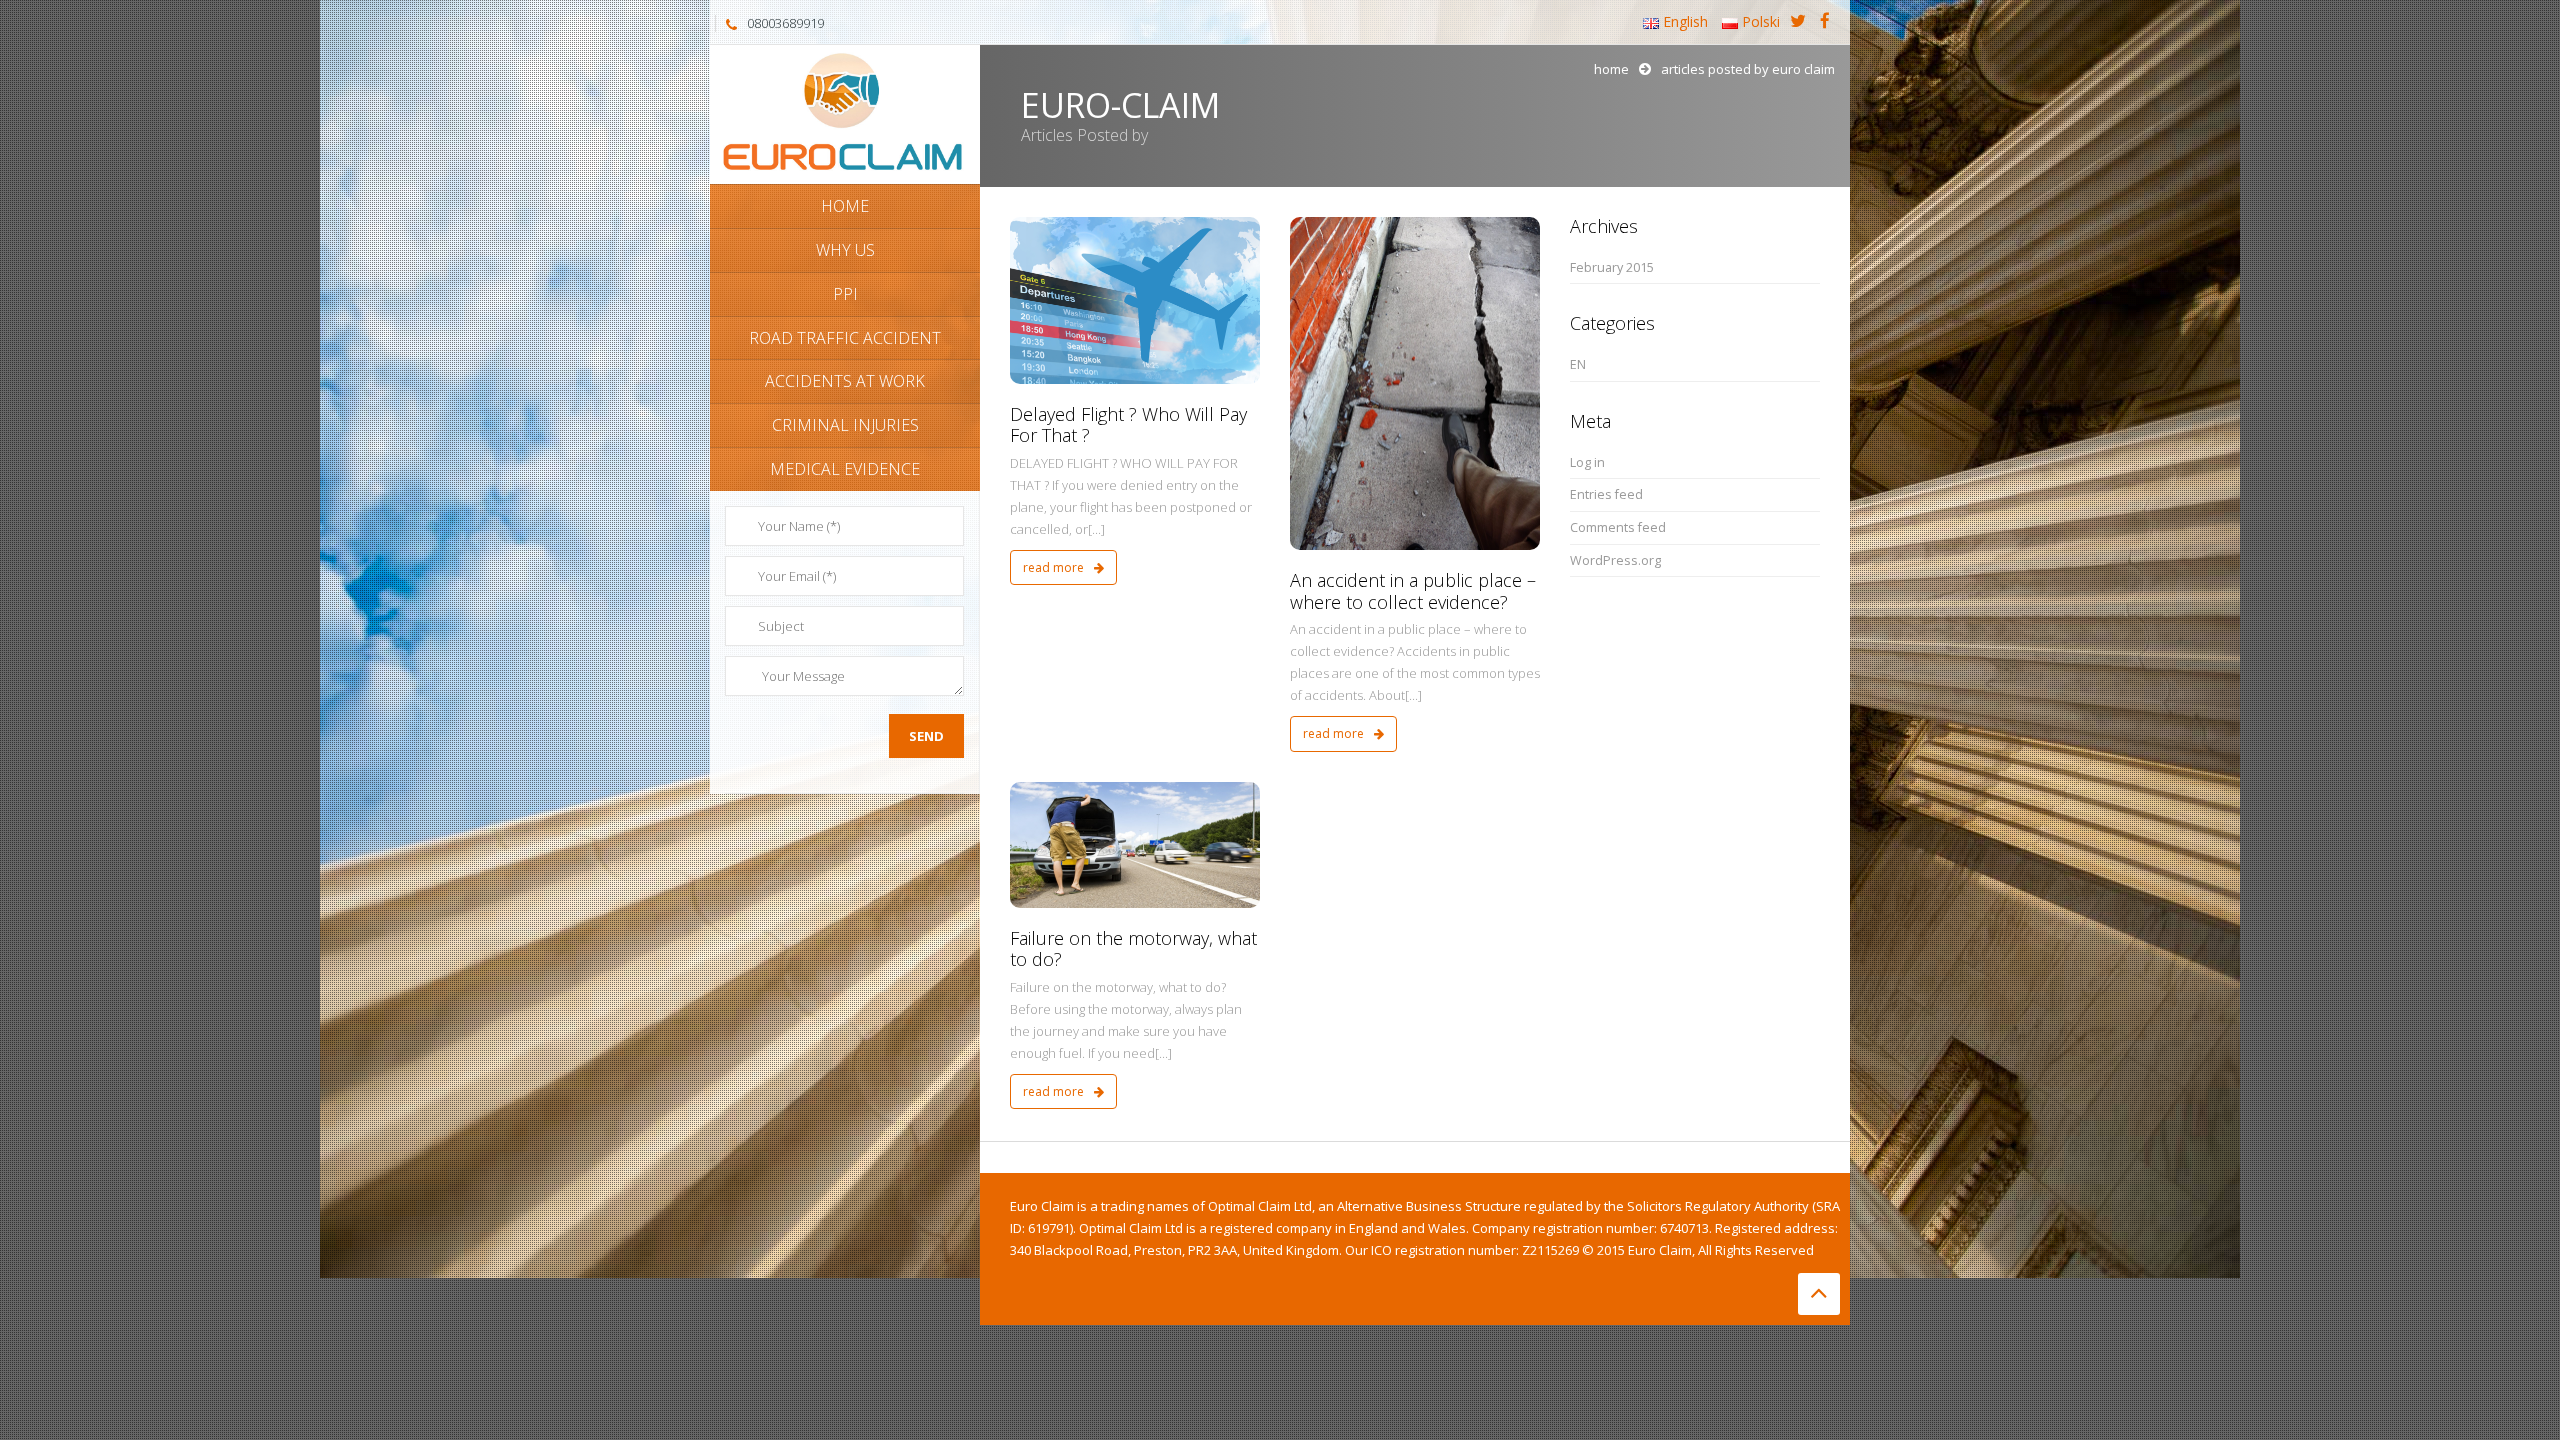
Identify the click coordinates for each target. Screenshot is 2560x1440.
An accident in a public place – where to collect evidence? (1413, 591)
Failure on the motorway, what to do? (1133, 949)
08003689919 (785, 23)
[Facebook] (1825, 22)
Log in (1587, 462)
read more (1055, 567)
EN (1578, 364)
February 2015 (1612, 267)
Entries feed (1606, 494)
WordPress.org (1615, 560)
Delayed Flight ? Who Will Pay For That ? (1128, 425)
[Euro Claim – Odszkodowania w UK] (845, 112)
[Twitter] (1798, 22)
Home (1611, 69)
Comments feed (1618, 527)
